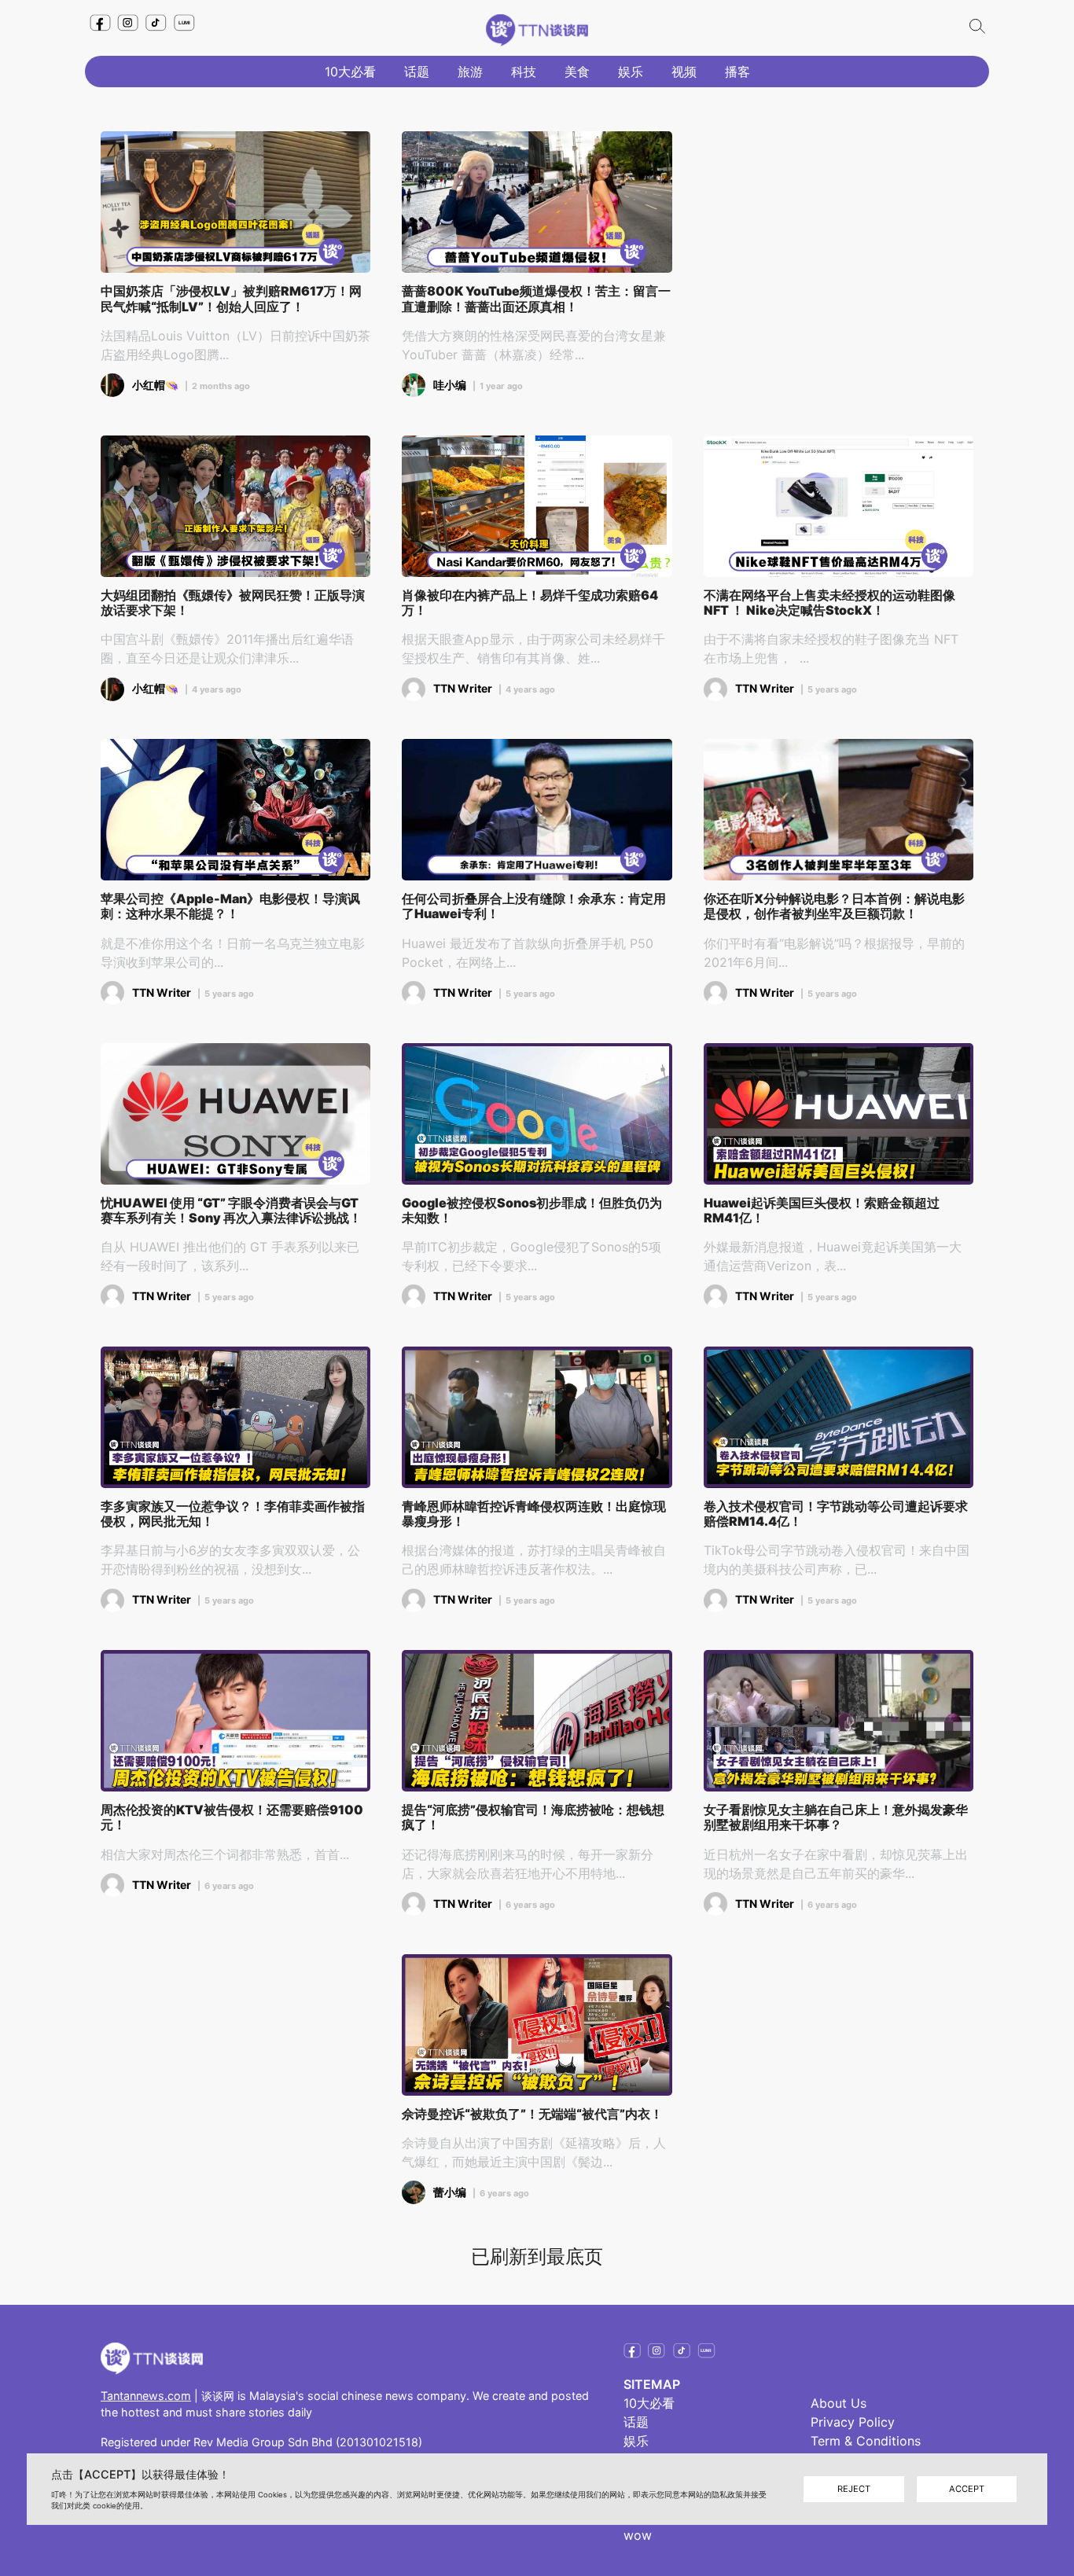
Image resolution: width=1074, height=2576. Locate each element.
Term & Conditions (866, 2441)
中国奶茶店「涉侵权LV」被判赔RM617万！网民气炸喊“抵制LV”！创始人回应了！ (231, 299)
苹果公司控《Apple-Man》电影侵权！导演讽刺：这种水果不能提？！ (230, 906)
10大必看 (350, 72)
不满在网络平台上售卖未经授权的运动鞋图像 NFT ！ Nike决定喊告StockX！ (829, 603)
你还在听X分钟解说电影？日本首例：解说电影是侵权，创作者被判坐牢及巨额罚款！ (834, 906)
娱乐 (631, 72)
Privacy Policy (853, 2422)
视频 (684, 72)
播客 (737, 72)
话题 (417, 72)
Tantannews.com (146, 2396)
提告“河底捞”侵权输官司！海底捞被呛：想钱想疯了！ (533, 1817)
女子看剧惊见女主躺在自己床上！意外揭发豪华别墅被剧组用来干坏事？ (836, 1817)
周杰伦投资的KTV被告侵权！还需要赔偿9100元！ (232, 1817)
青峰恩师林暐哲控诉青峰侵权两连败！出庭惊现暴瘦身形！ (534, 1514)
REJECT (854, 2489)
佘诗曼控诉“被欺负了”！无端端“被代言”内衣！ (532, 2114)
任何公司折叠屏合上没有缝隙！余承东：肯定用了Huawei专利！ (534, 906)
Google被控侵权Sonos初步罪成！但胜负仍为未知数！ (532, 1211)
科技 (524, 72)
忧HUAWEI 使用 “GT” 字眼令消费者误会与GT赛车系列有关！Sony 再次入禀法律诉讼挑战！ (231, 1211)
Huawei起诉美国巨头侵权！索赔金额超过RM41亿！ (822, 1211)
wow (638, 2535)
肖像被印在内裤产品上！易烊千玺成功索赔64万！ (530, 603)
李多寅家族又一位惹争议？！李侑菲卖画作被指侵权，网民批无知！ (233, 1514)
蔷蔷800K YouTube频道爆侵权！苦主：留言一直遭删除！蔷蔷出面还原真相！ (536, 299)
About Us (839, 2403)
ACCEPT (967, 2489)
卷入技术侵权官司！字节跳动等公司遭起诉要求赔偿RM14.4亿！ (836, 1514)
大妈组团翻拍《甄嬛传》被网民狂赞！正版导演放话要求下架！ (233, 603)
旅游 (470, 72)
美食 (577, 72)
